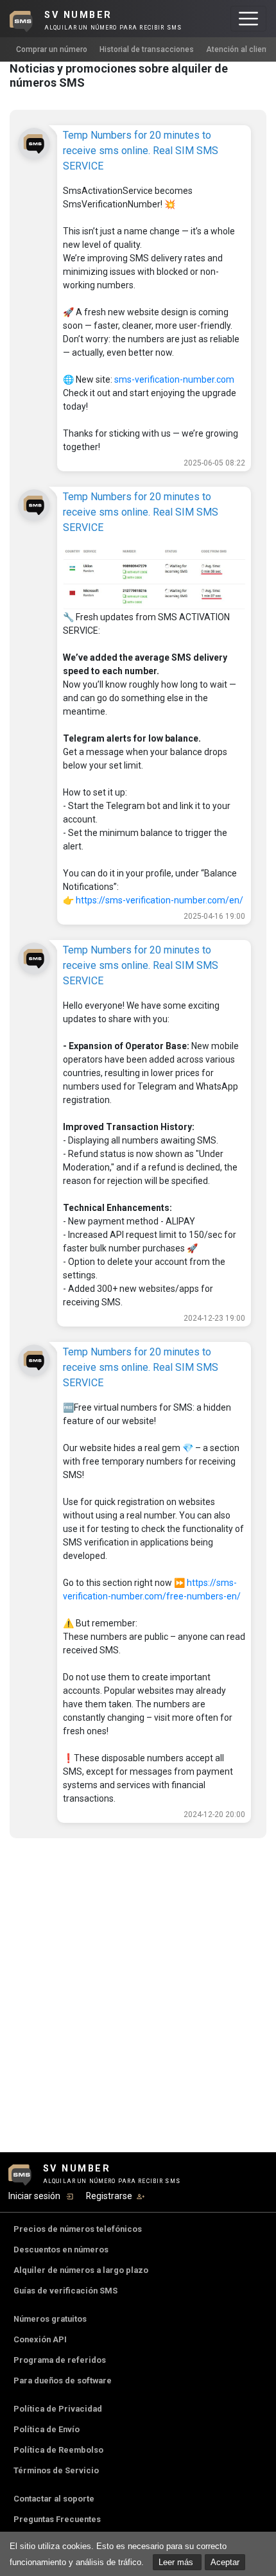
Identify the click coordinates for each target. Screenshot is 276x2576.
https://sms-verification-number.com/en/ (160, 900)
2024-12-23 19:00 (214, 1318)
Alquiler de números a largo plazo (81, 2270)
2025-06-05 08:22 (214, 463)
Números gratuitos (50, 2319)
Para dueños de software (63, 2380)
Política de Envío (47, 2429)
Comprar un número (52, 49)
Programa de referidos (60, 2360)
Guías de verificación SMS (65, 2291)
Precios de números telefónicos (78, 2229)
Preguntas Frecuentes (57, 2519)
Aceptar (225, 2562)
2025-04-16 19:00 (214, 916)
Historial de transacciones (147, 49)
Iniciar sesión (34, 2196)
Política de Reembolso (58, 2450)
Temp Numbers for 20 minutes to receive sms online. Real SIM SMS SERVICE (141, 151)
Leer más (177, 2562)
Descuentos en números (61, 2250)
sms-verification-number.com (174, 379)
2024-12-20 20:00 (214, 1815)
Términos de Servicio (56, 2470)
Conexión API (40, 2339)
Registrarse (109, 2196)
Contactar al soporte (54, 2499)
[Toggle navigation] (248, 19)
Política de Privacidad (58, 2409)
